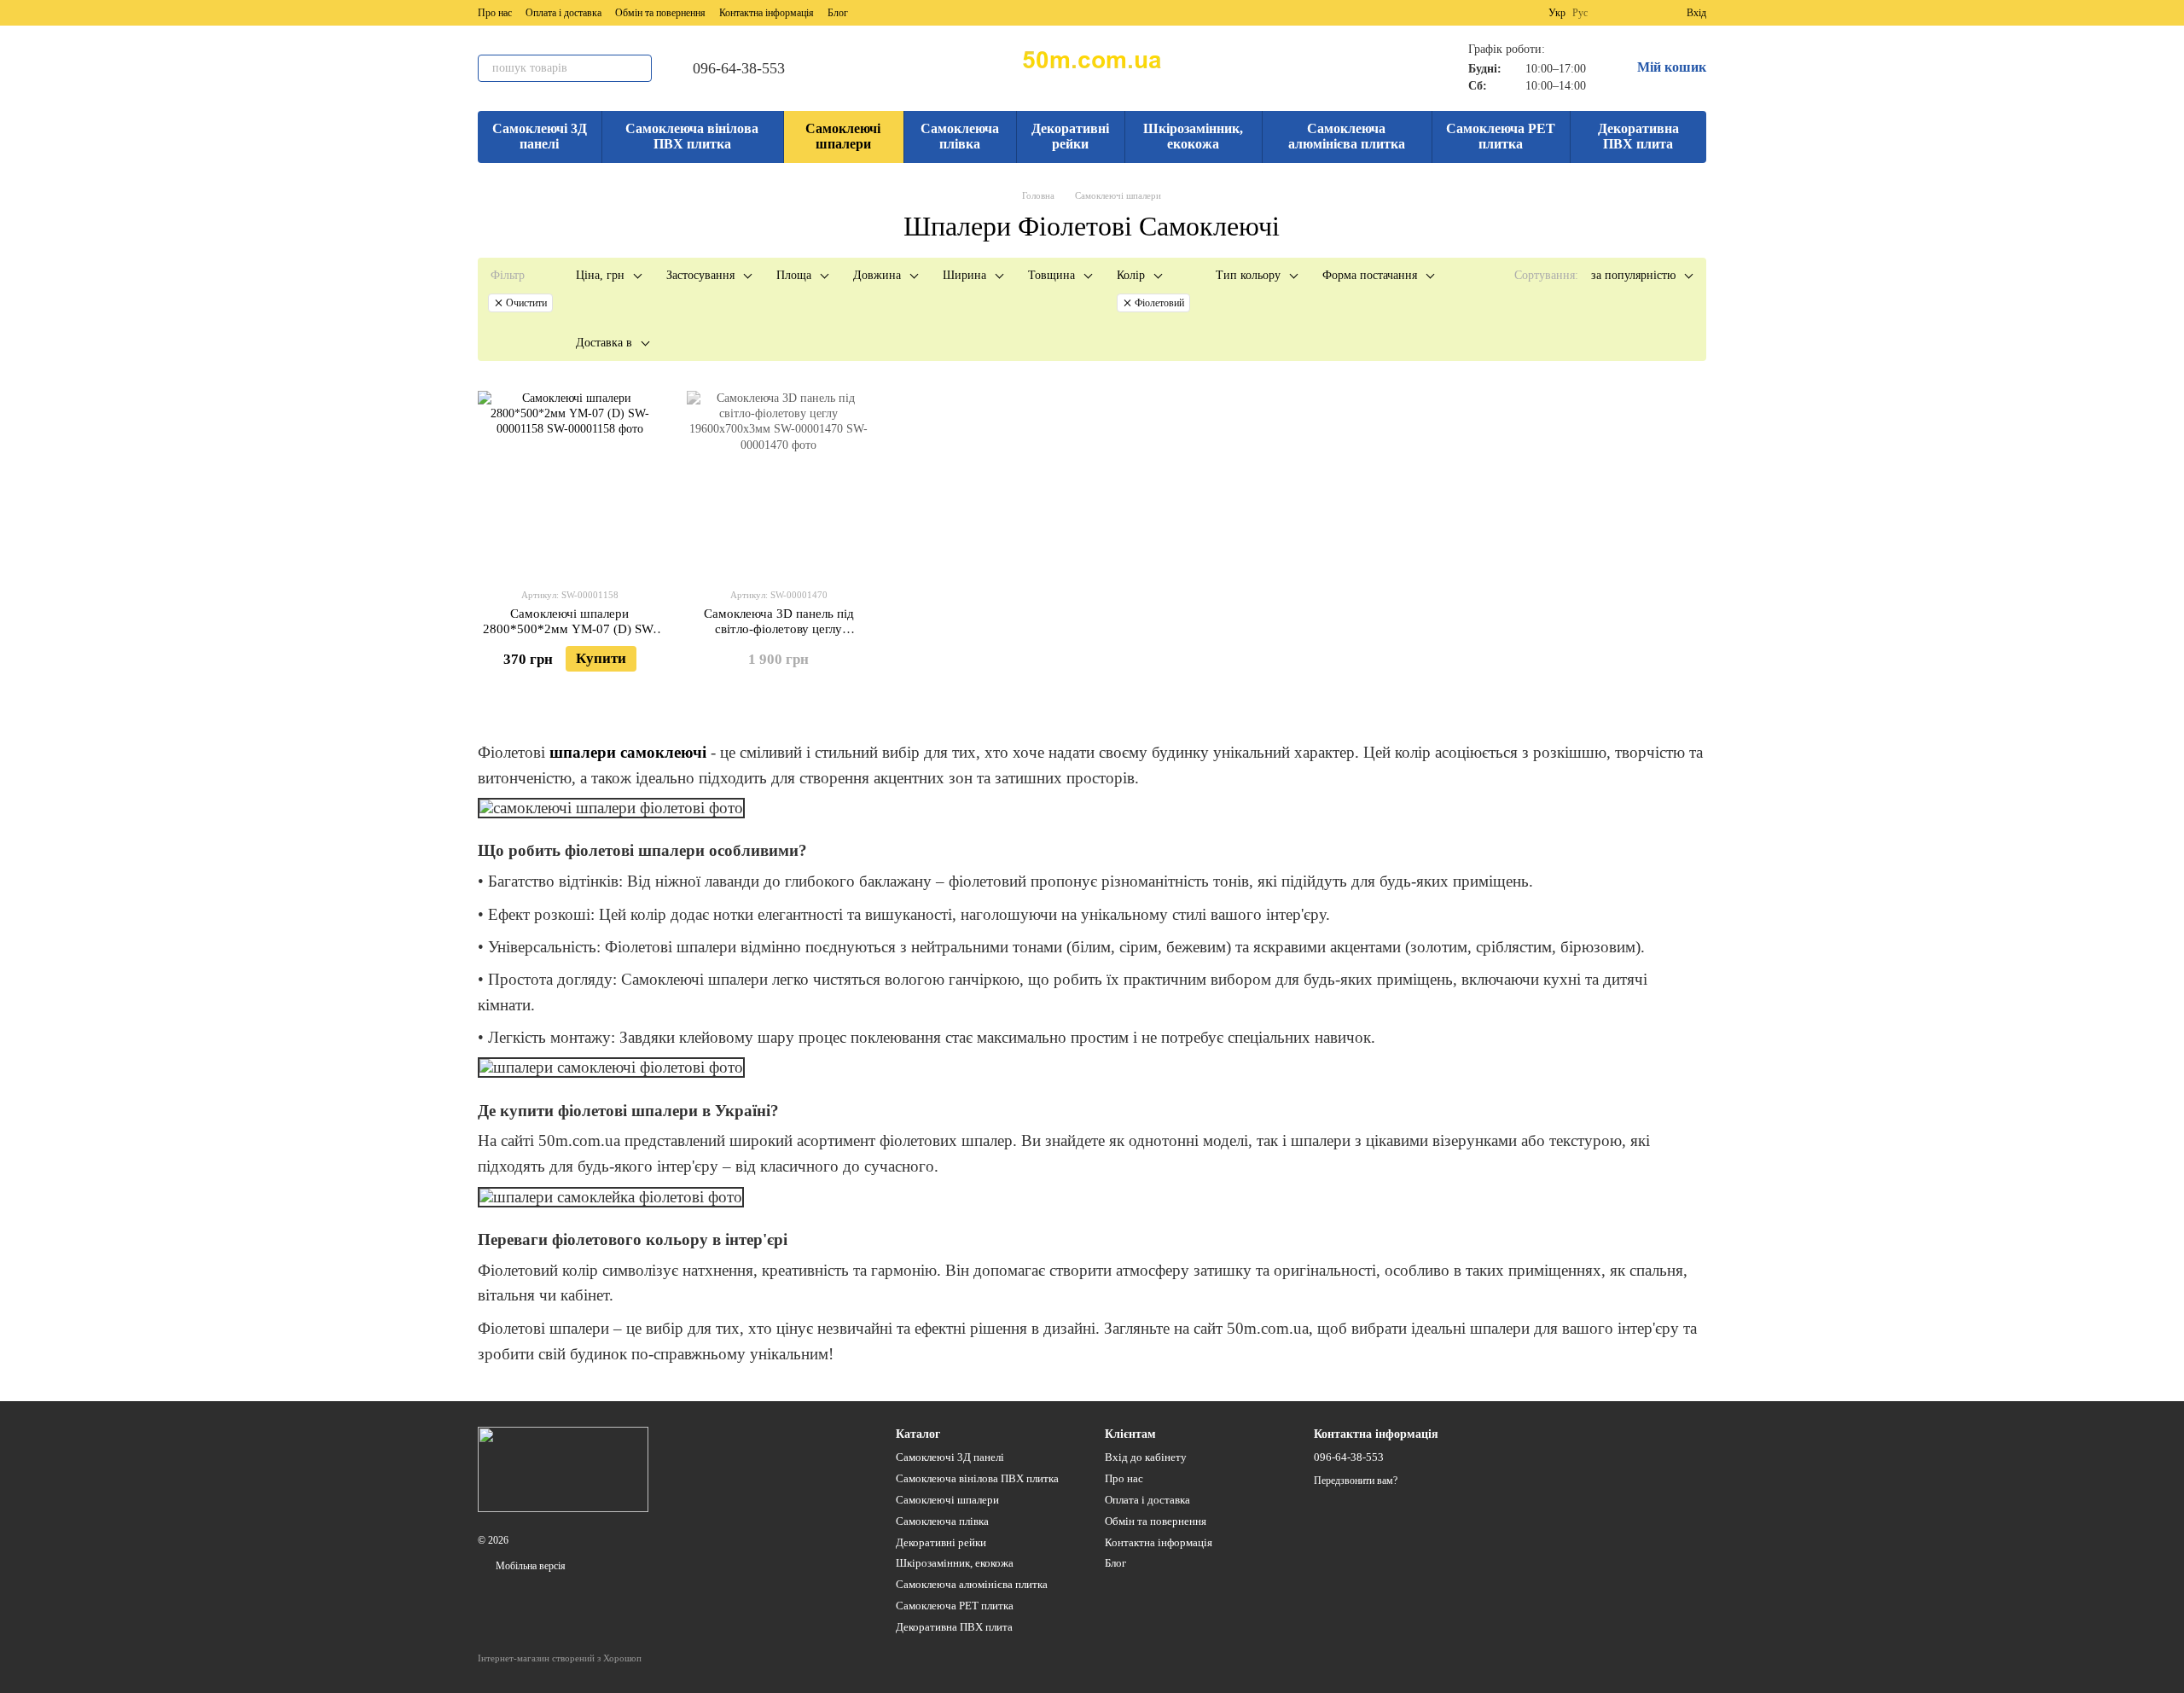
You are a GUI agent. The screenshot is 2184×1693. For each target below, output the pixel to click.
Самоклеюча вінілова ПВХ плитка (692, 136)
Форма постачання (1370, 275)
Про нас (495, 13)
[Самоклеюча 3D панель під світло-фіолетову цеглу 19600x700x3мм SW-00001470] (778, 483)
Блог (838, 13)
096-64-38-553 (739, 68)
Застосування (700, 275)
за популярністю (1633, 275)
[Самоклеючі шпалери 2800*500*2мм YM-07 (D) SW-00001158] (569, 483)
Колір (1131, 275)
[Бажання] (1642, 13)
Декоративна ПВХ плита (1638, 136)
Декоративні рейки (1070, 136)
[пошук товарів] (638, 68)
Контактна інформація (767, 13)
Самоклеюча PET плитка (1501, 136)
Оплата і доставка (563, 13)
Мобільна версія (529, 1566)
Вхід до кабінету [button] (1146, 1457)
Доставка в (604, 343)
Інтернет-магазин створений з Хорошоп (560, 1658)
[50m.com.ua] (563, 1469)
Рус (1580, 13)
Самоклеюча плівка (960, 136)
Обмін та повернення (660, 13)
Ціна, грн (600, 275)
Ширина (964, 275)
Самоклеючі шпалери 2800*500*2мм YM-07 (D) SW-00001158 (570, 629)
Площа (794, 275)
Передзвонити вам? (1356, 1481)
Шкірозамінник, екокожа (1193, 136)
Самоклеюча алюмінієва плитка (1347, 136)
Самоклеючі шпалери (843, 136)
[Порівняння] (1612, 13)
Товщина (1051, 275)
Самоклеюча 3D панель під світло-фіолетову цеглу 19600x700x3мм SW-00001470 (779, 629)
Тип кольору (1248, 275)
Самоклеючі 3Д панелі (540, 136)
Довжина (877, 275)
